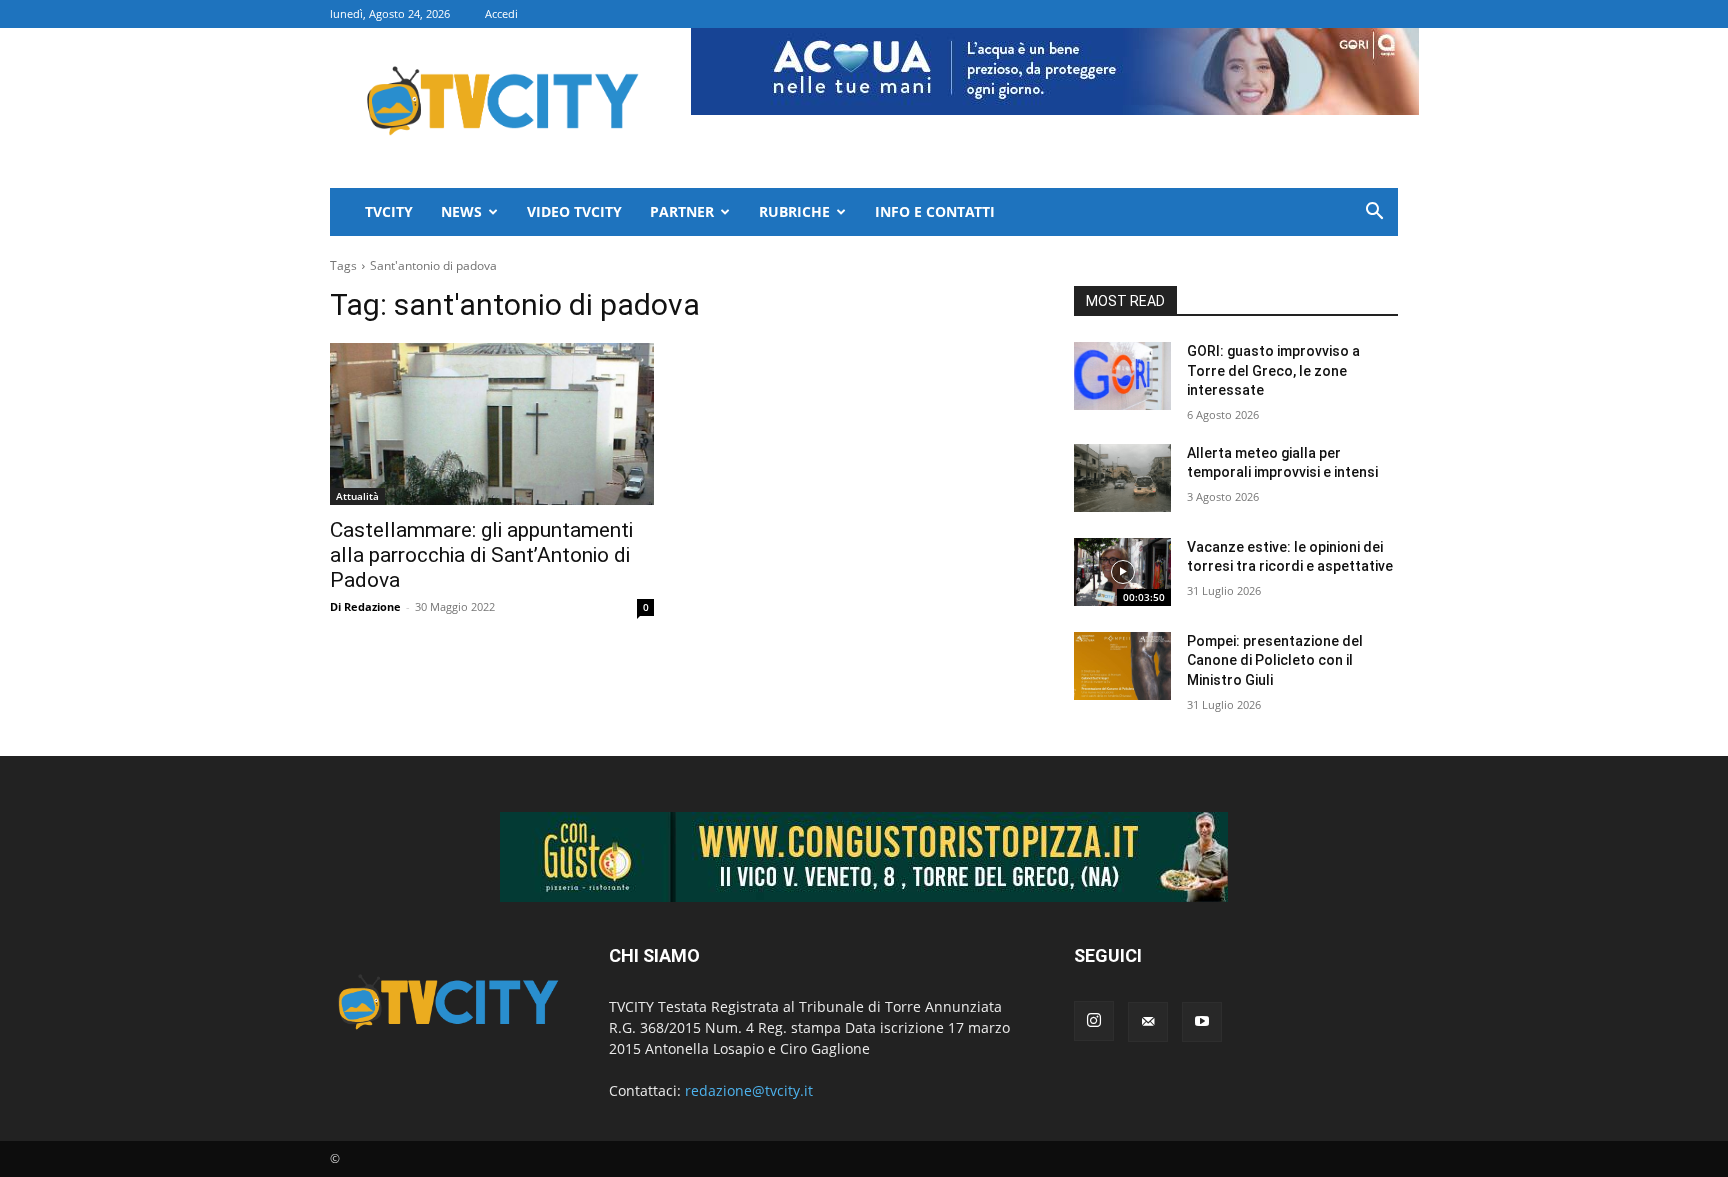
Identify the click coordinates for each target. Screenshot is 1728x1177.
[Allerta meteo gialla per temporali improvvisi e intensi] (1122, 478)
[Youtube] (1202, 1022)
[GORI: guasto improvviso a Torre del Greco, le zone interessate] (1122, 376)
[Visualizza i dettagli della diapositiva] (864, 857)
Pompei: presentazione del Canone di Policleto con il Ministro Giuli (1275, 660)
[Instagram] (1094, 1021)
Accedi (501, 13)
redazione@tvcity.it (749, 1090)
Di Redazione (365, 606)
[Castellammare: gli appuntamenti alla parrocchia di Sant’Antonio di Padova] (492, 424)
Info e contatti (935, 211)
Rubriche (794, 211)
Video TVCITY (574, 211)
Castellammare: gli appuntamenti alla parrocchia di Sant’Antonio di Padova (481, 555)
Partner (682, 211)
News (461, 211)
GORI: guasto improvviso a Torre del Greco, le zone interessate (1273, 370)
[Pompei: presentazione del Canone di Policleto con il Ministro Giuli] (1122, 666)
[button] (1374, 213)
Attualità (357, 496)
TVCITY (389, 211)
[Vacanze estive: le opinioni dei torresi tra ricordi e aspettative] (1122, 572)
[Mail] (1148, 1022)
